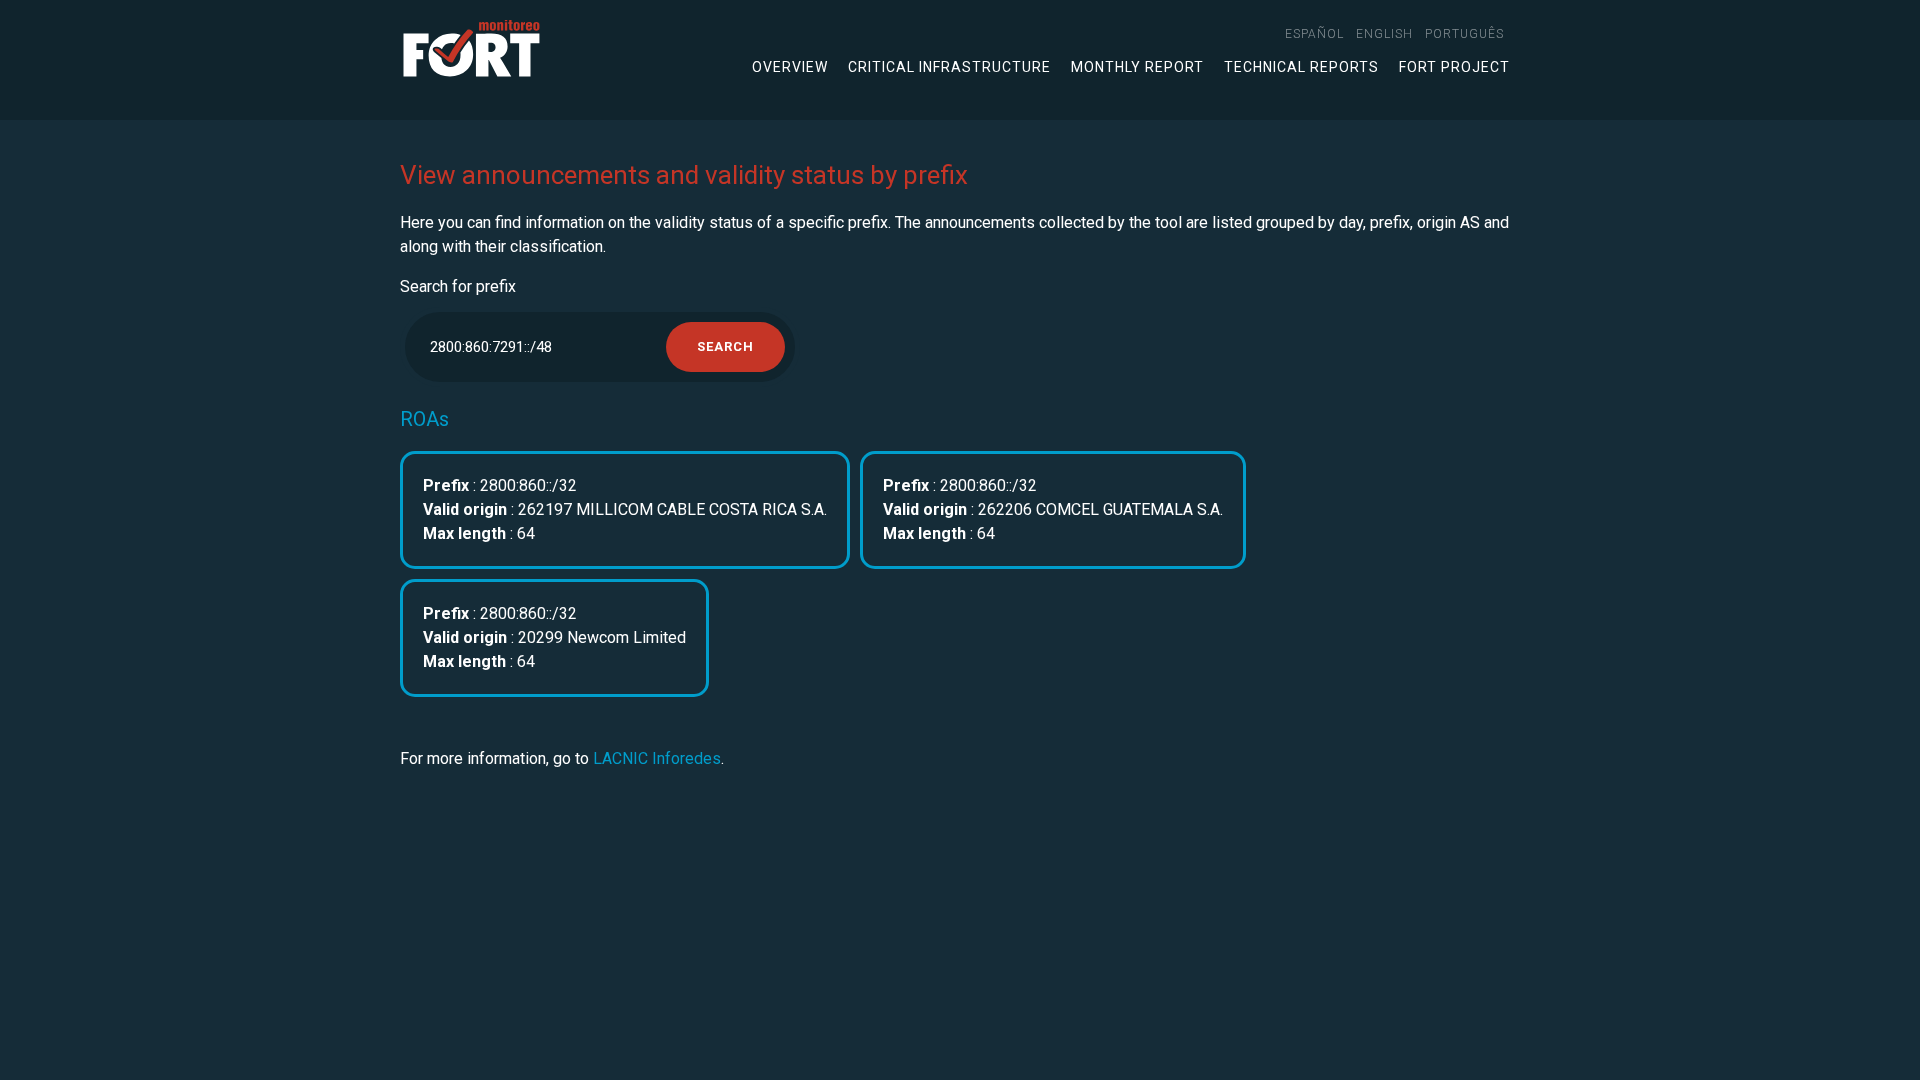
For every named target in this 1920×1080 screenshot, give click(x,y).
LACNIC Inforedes (657, 758)
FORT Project (1454, 67)
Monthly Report (1137, 67)
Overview (790, 67)
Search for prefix (458, 286)
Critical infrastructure (949, 67)
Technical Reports (1301, 67)
